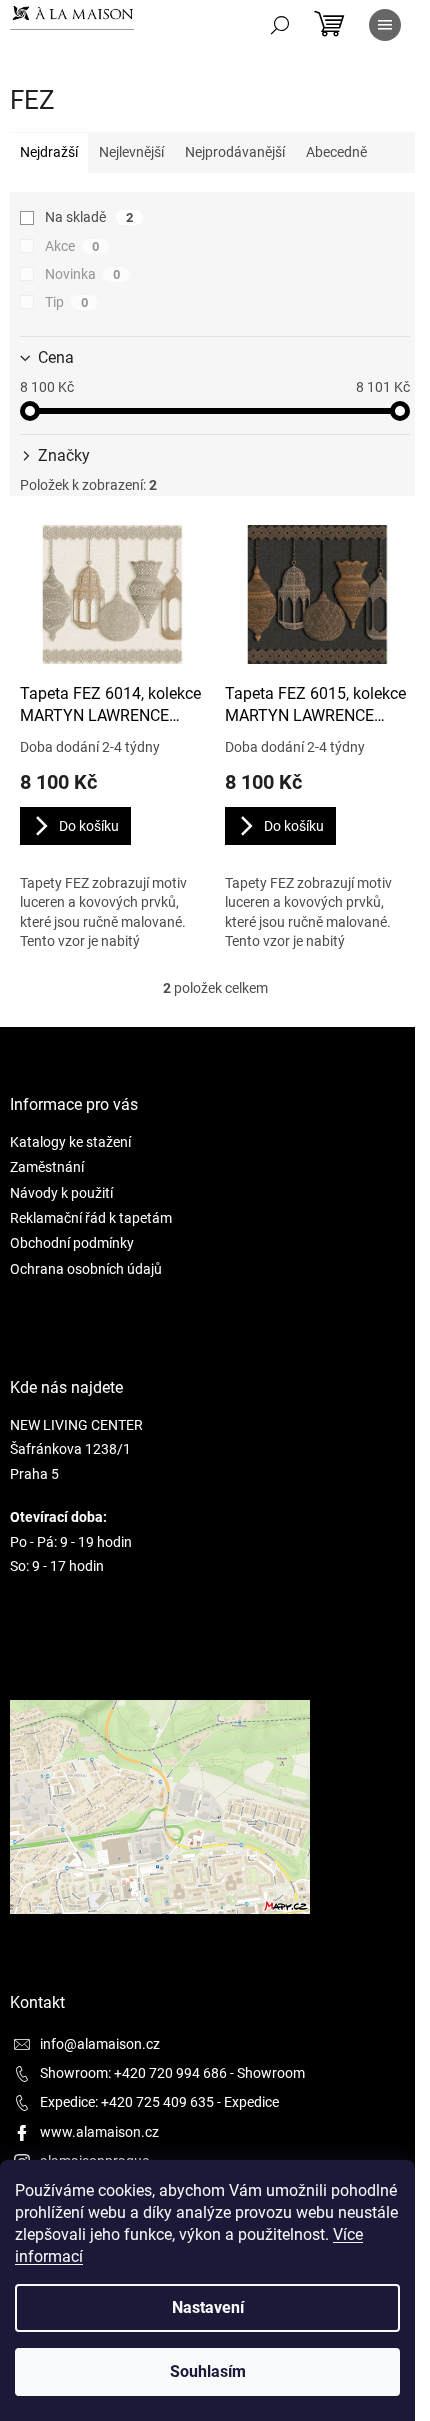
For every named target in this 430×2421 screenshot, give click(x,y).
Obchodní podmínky (72, 1243)
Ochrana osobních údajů (86, 1269)
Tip (66, 302)
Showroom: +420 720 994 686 (133, 2073)
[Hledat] (280, 25)
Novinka (82, 274)
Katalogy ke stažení (70, 1142)
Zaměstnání (47, 1167)
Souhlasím (208, 2371)
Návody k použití (61, 1193)
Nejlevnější (131, 152)
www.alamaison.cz (99, 2132)
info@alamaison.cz (100, 2044)
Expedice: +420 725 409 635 (127, 2102)
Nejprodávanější (235, 152)
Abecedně (336, 152)
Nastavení (208, 2307)
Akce (72, 246)
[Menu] (385, 25)
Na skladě (89, 217)
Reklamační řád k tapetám (91, 1218)
